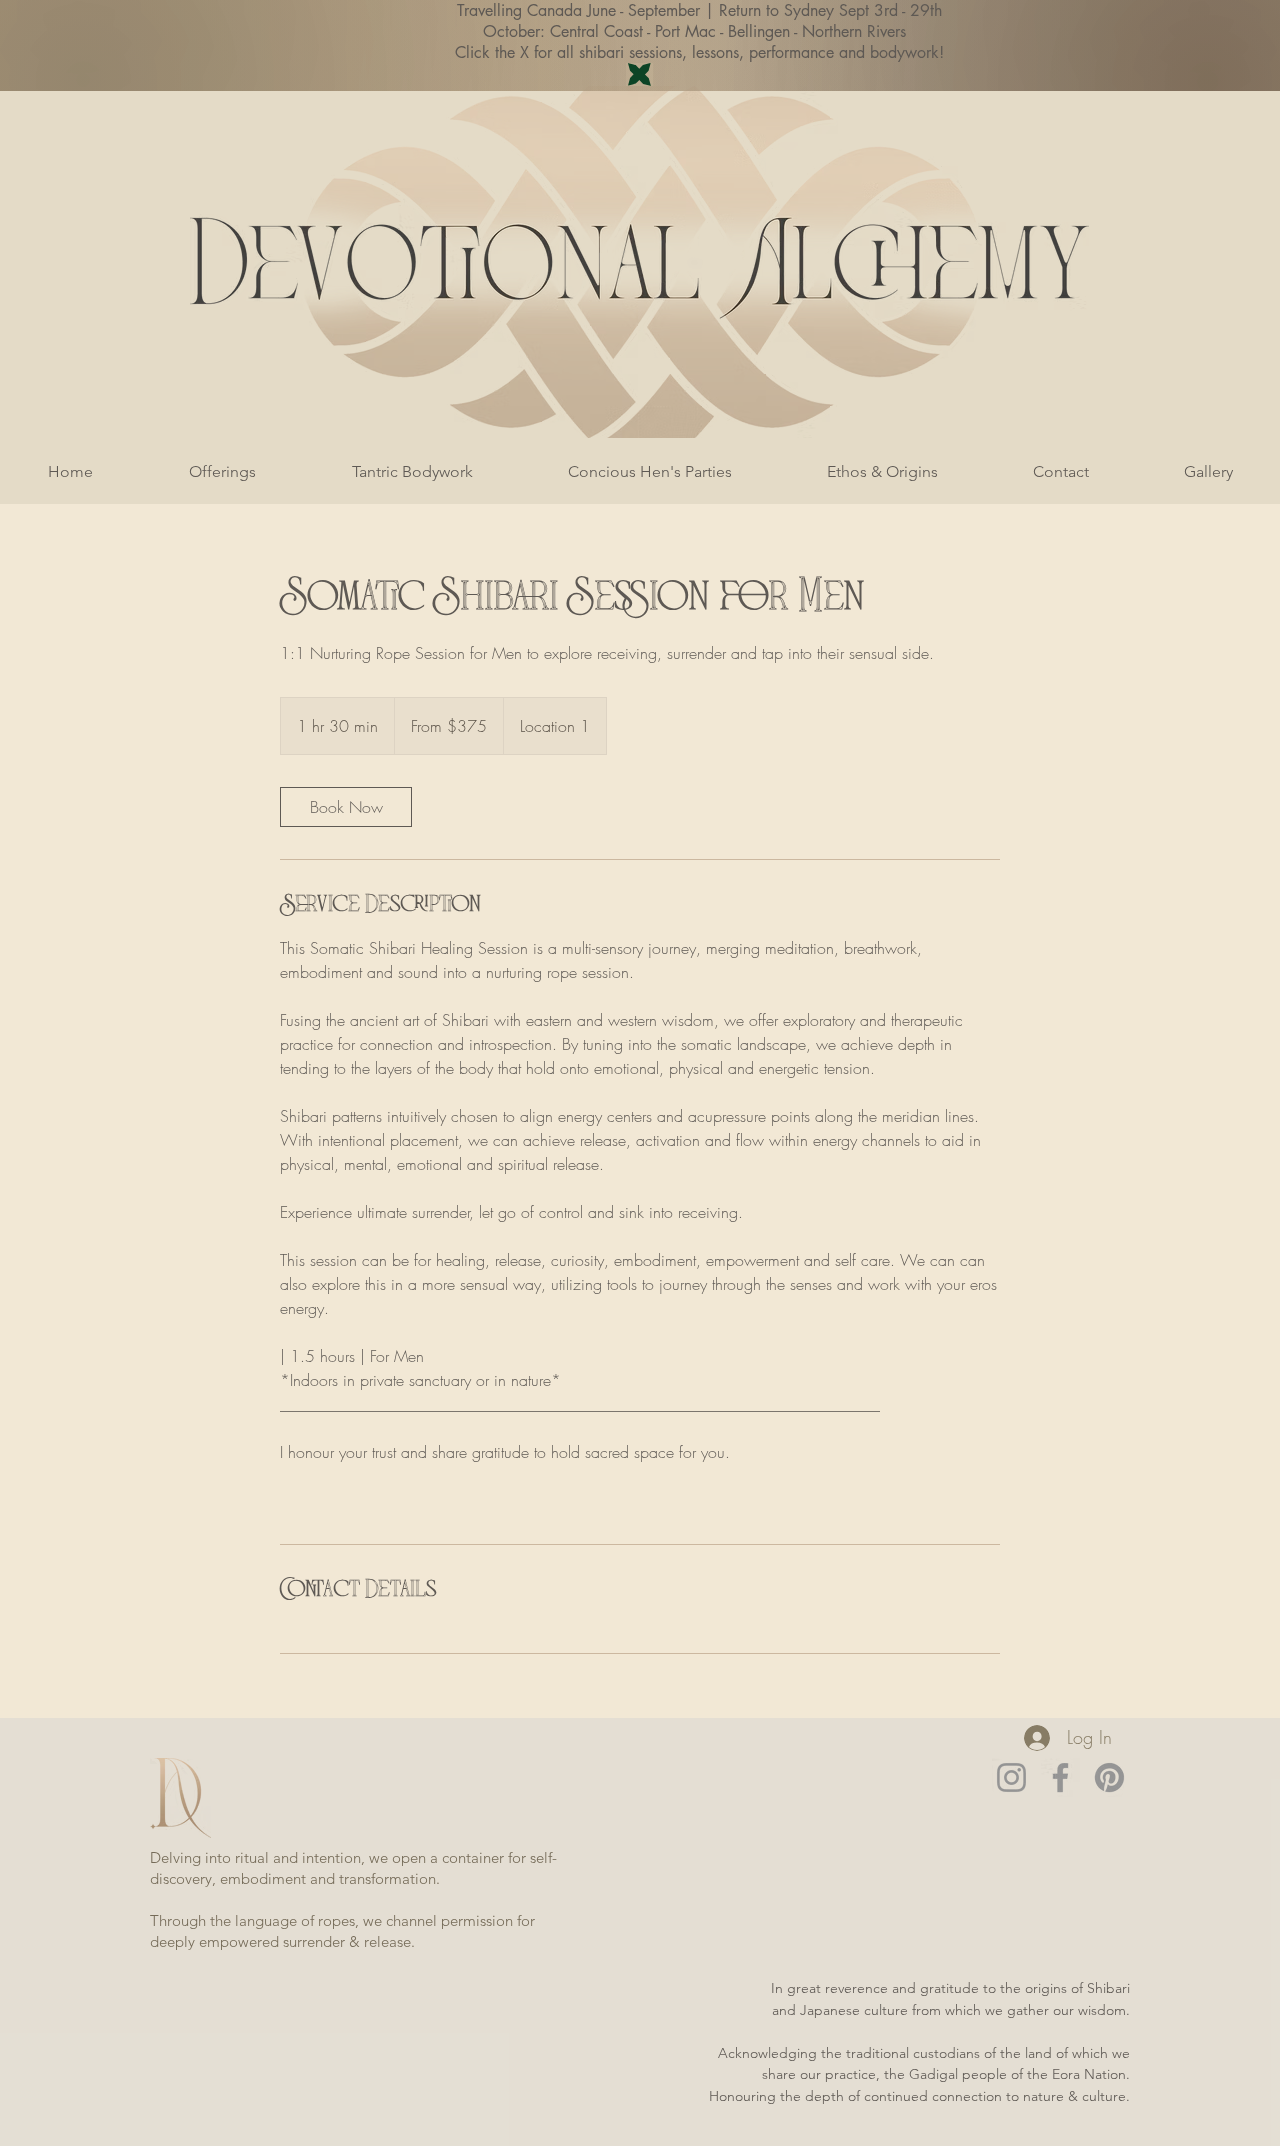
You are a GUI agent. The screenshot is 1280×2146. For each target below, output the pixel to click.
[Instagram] (1011, 1777)
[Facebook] (1060, 1777)
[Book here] (639, 74)
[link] (346, 807)
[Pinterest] (1109, 1777)
